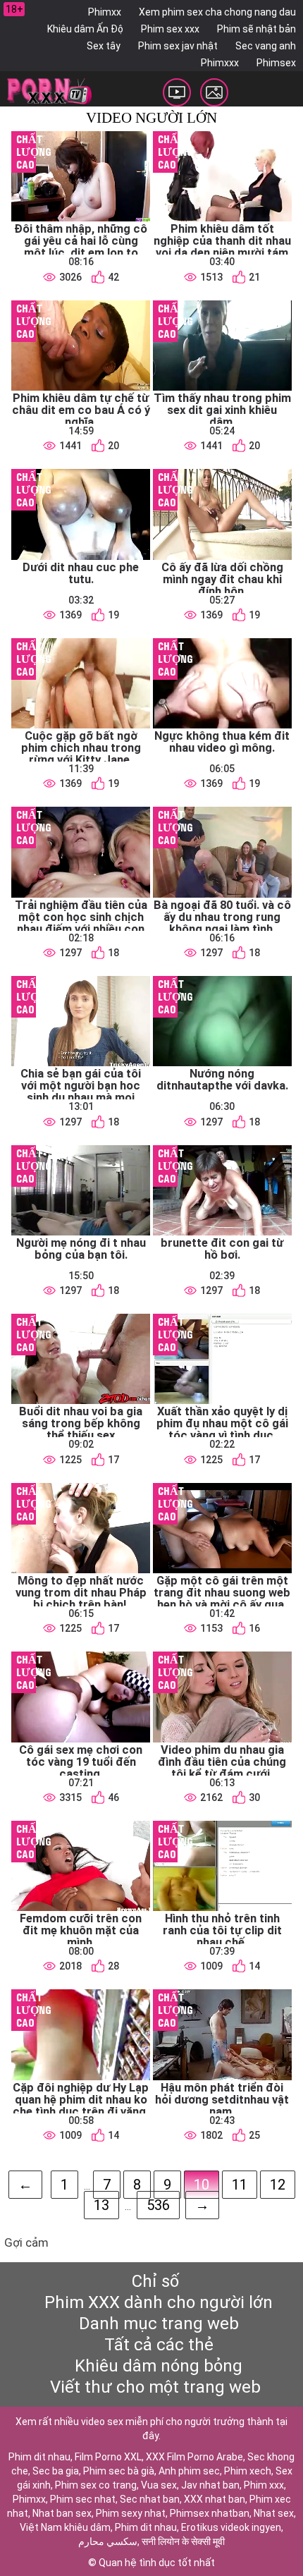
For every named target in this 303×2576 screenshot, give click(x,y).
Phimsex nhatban (210, 2513)
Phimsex (276, 63)
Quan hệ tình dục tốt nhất (157, 2563)
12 (278, 2185)
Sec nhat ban (150, 2499)
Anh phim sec (189, 2471)
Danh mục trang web (159, 2324)
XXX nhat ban (215, 2499)
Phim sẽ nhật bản (256, 29)
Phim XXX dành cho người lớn (159, 2302)
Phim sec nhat (83, 2499)
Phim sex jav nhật (178, 46)
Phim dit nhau (39, 2457)
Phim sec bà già (119, 2471)
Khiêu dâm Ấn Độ (85, 29)
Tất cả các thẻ (159, 2345)
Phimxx (105, 12)
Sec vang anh (266, 46)
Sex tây (104, 46)
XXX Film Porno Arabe (194, 2457)
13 (101, 2205)
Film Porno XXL (108, 2457)
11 (240, 2185)
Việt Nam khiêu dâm (65, 2527)
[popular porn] (177, 92)
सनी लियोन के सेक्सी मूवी (183, 2541)
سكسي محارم (108, 2541)
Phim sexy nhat (131, 2513)
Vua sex (159, 2485)
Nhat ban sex (62, 2513)
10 (202, 2185)
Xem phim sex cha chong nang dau (217, 12)
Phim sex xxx (170, 29)
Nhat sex (274, 2513)
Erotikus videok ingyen (231, 2527)
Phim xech (248, 2471)
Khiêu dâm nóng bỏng (159, 2366)
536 (158, 2205)
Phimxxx (220, 63)
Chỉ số (155, 2281)
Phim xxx (264, 2485)
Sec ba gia (56, 2471)
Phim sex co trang (96, 2485)
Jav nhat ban (210, 2485)
